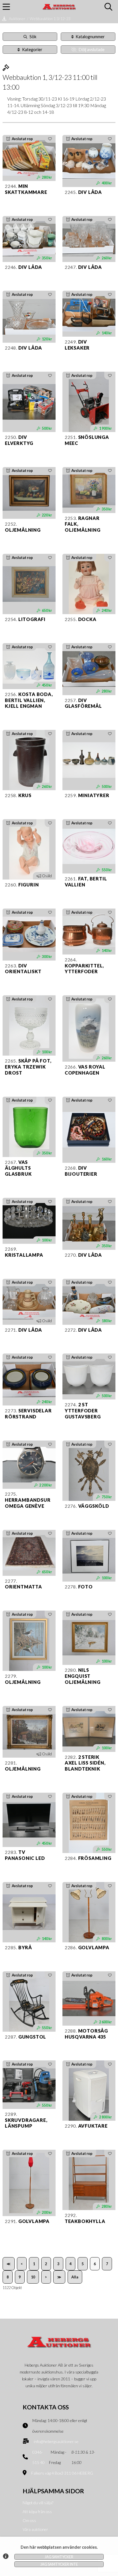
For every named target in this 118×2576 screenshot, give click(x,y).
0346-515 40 (39, 2457)
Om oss (29, 2520)
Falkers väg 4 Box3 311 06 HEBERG (62, 2473)
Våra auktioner (35, 2529)
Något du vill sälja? (38, 2503)
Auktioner (17, 19)
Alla (75, 2277)
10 (33, 2277)
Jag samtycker (59, 2557)
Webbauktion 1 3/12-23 (50, 19)
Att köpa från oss (37, 2512)
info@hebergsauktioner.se (56, 2441)
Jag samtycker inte (59, 2564)
